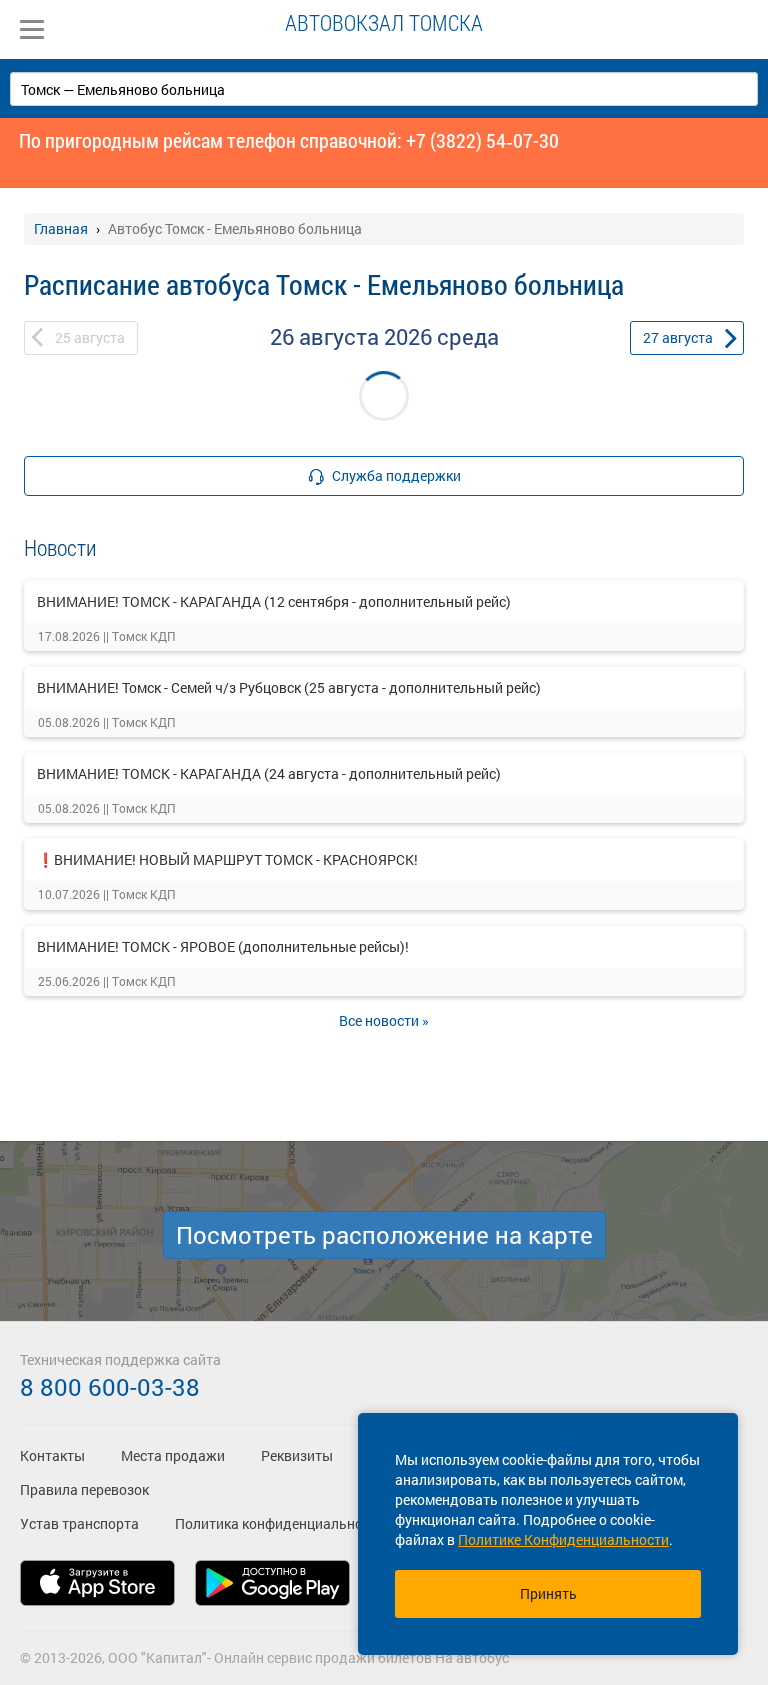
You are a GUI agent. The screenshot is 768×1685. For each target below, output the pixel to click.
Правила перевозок (84, 1489)
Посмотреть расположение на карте (384, 1235)
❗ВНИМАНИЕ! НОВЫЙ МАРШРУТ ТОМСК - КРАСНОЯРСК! (227, 859)
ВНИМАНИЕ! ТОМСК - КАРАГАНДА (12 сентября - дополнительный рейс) (274, 601)
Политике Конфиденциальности (563, 1539)
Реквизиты (297, 1455)
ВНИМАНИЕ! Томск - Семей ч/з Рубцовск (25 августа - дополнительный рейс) (289, 687)
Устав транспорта (79, 1523)
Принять (548, 1593)
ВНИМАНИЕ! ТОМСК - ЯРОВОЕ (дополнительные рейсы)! (223, 946)
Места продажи (173, 1455)
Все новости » (384, 1020)
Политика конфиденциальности (280, 1523)
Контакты (52, 1455)
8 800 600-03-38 (110, 1387)
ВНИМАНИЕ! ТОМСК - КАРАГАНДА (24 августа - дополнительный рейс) (269, 773)
